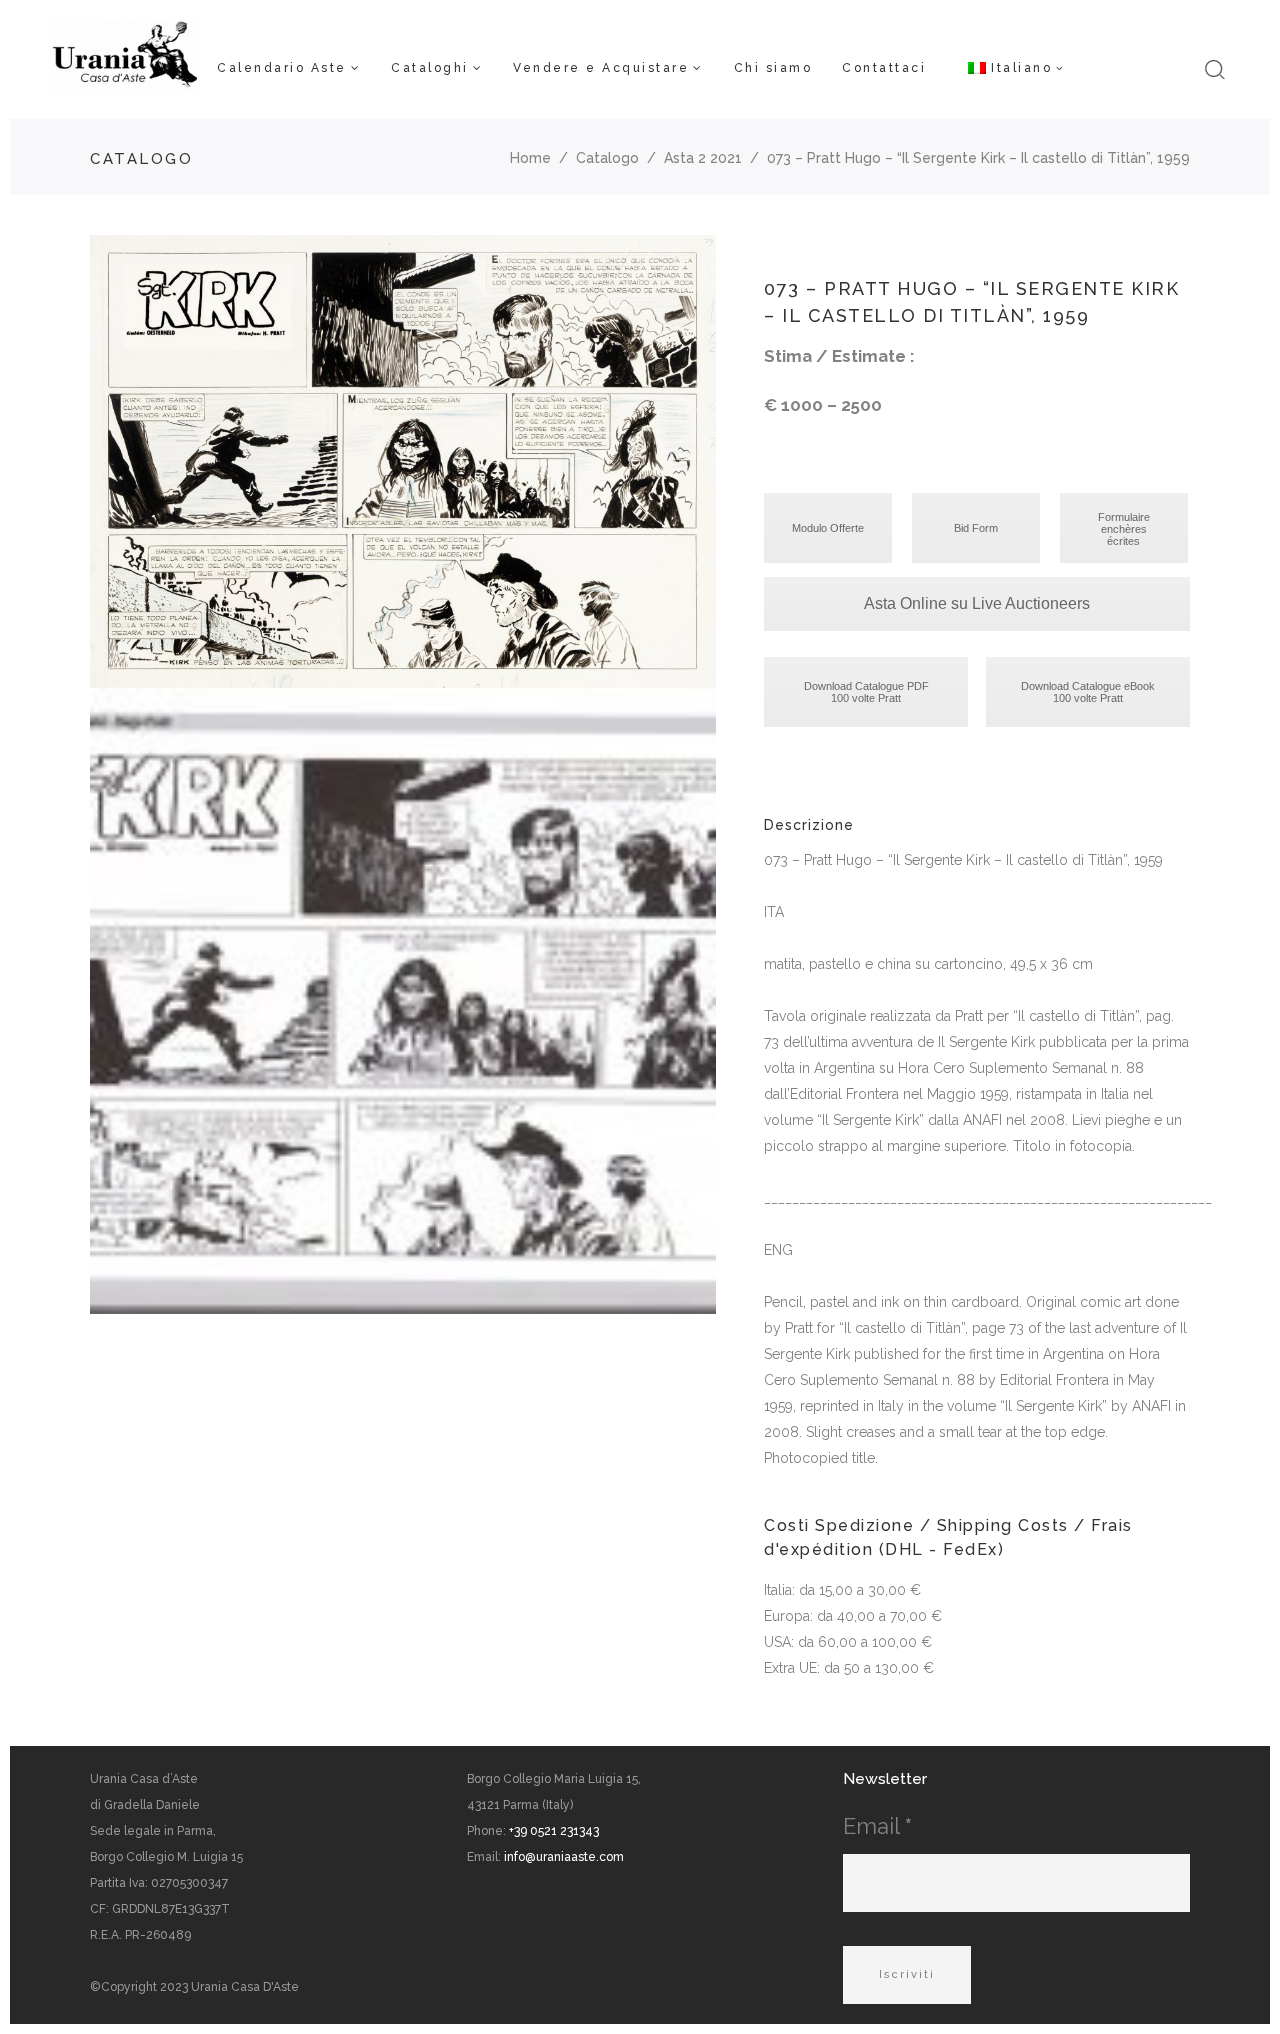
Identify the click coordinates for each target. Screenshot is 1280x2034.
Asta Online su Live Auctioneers (977, 603)
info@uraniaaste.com (564, 1857)
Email (877, 1826)
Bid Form (976, 528)
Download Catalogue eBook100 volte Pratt (1088, 692)
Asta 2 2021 (703, 158)
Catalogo (607, 158)
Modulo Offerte (828, 528)
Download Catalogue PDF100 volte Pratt (866, 692)
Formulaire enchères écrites (1124, 529)
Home (530, 158)
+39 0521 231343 (554, 1831)
